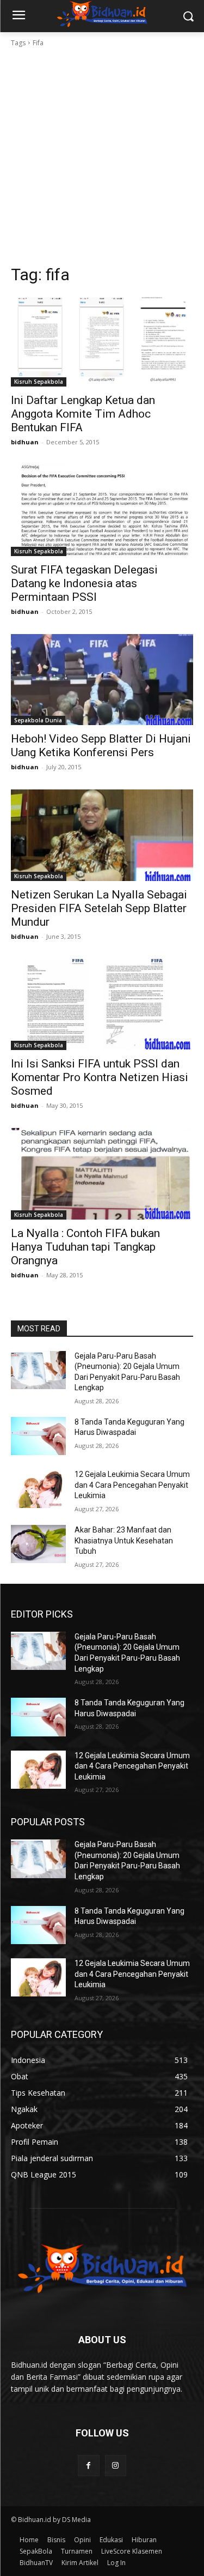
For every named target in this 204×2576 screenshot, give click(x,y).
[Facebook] (88, 2466)
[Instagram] (116, 2466)
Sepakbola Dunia (38, 720)
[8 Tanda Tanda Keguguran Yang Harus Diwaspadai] (38, 1436)
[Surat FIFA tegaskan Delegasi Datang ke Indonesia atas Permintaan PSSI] (102, 510)
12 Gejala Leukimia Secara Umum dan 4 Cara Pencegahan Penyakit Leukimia (132, 1485)
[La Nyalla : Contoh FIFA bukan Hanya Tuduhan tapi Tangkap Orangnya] (102, 1174)
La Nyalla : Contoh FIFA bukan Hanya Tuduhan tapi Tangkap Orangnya (85, 1247)
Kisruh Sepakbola (39, 382)
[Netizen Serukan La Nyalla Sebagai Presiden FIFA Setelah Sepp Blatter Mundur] (102, 835)
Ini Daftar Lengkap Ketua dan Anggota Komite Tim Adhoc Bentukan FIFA (83, 414)
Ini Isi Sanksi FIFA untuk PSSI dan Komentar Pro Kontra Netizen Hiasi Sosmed (100, 1077)
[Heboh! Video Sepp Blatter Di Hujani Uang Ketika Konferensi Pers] (102, 680)
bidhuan (25, 442)
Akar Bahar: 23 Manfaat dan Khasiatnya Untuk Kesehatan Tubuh (124, 1540)
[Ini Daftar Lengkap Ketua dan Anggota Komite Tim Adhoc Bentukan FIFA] (102, 341)
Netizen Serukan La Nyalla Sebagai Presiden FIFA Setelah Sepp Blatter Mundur (99, 908)
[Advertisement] (102, 156)
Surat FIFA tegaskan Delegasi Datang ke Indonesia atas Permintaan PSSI (84, 583)
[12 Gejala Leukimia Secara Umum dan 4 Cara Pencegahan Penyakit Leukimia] (38, 1488)
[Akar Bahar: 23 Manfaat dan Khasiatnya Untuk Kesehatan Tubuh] (38, 1544)
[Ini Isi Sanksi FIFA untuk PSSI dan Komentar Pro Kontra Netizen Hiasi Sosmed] (102, 1005)
